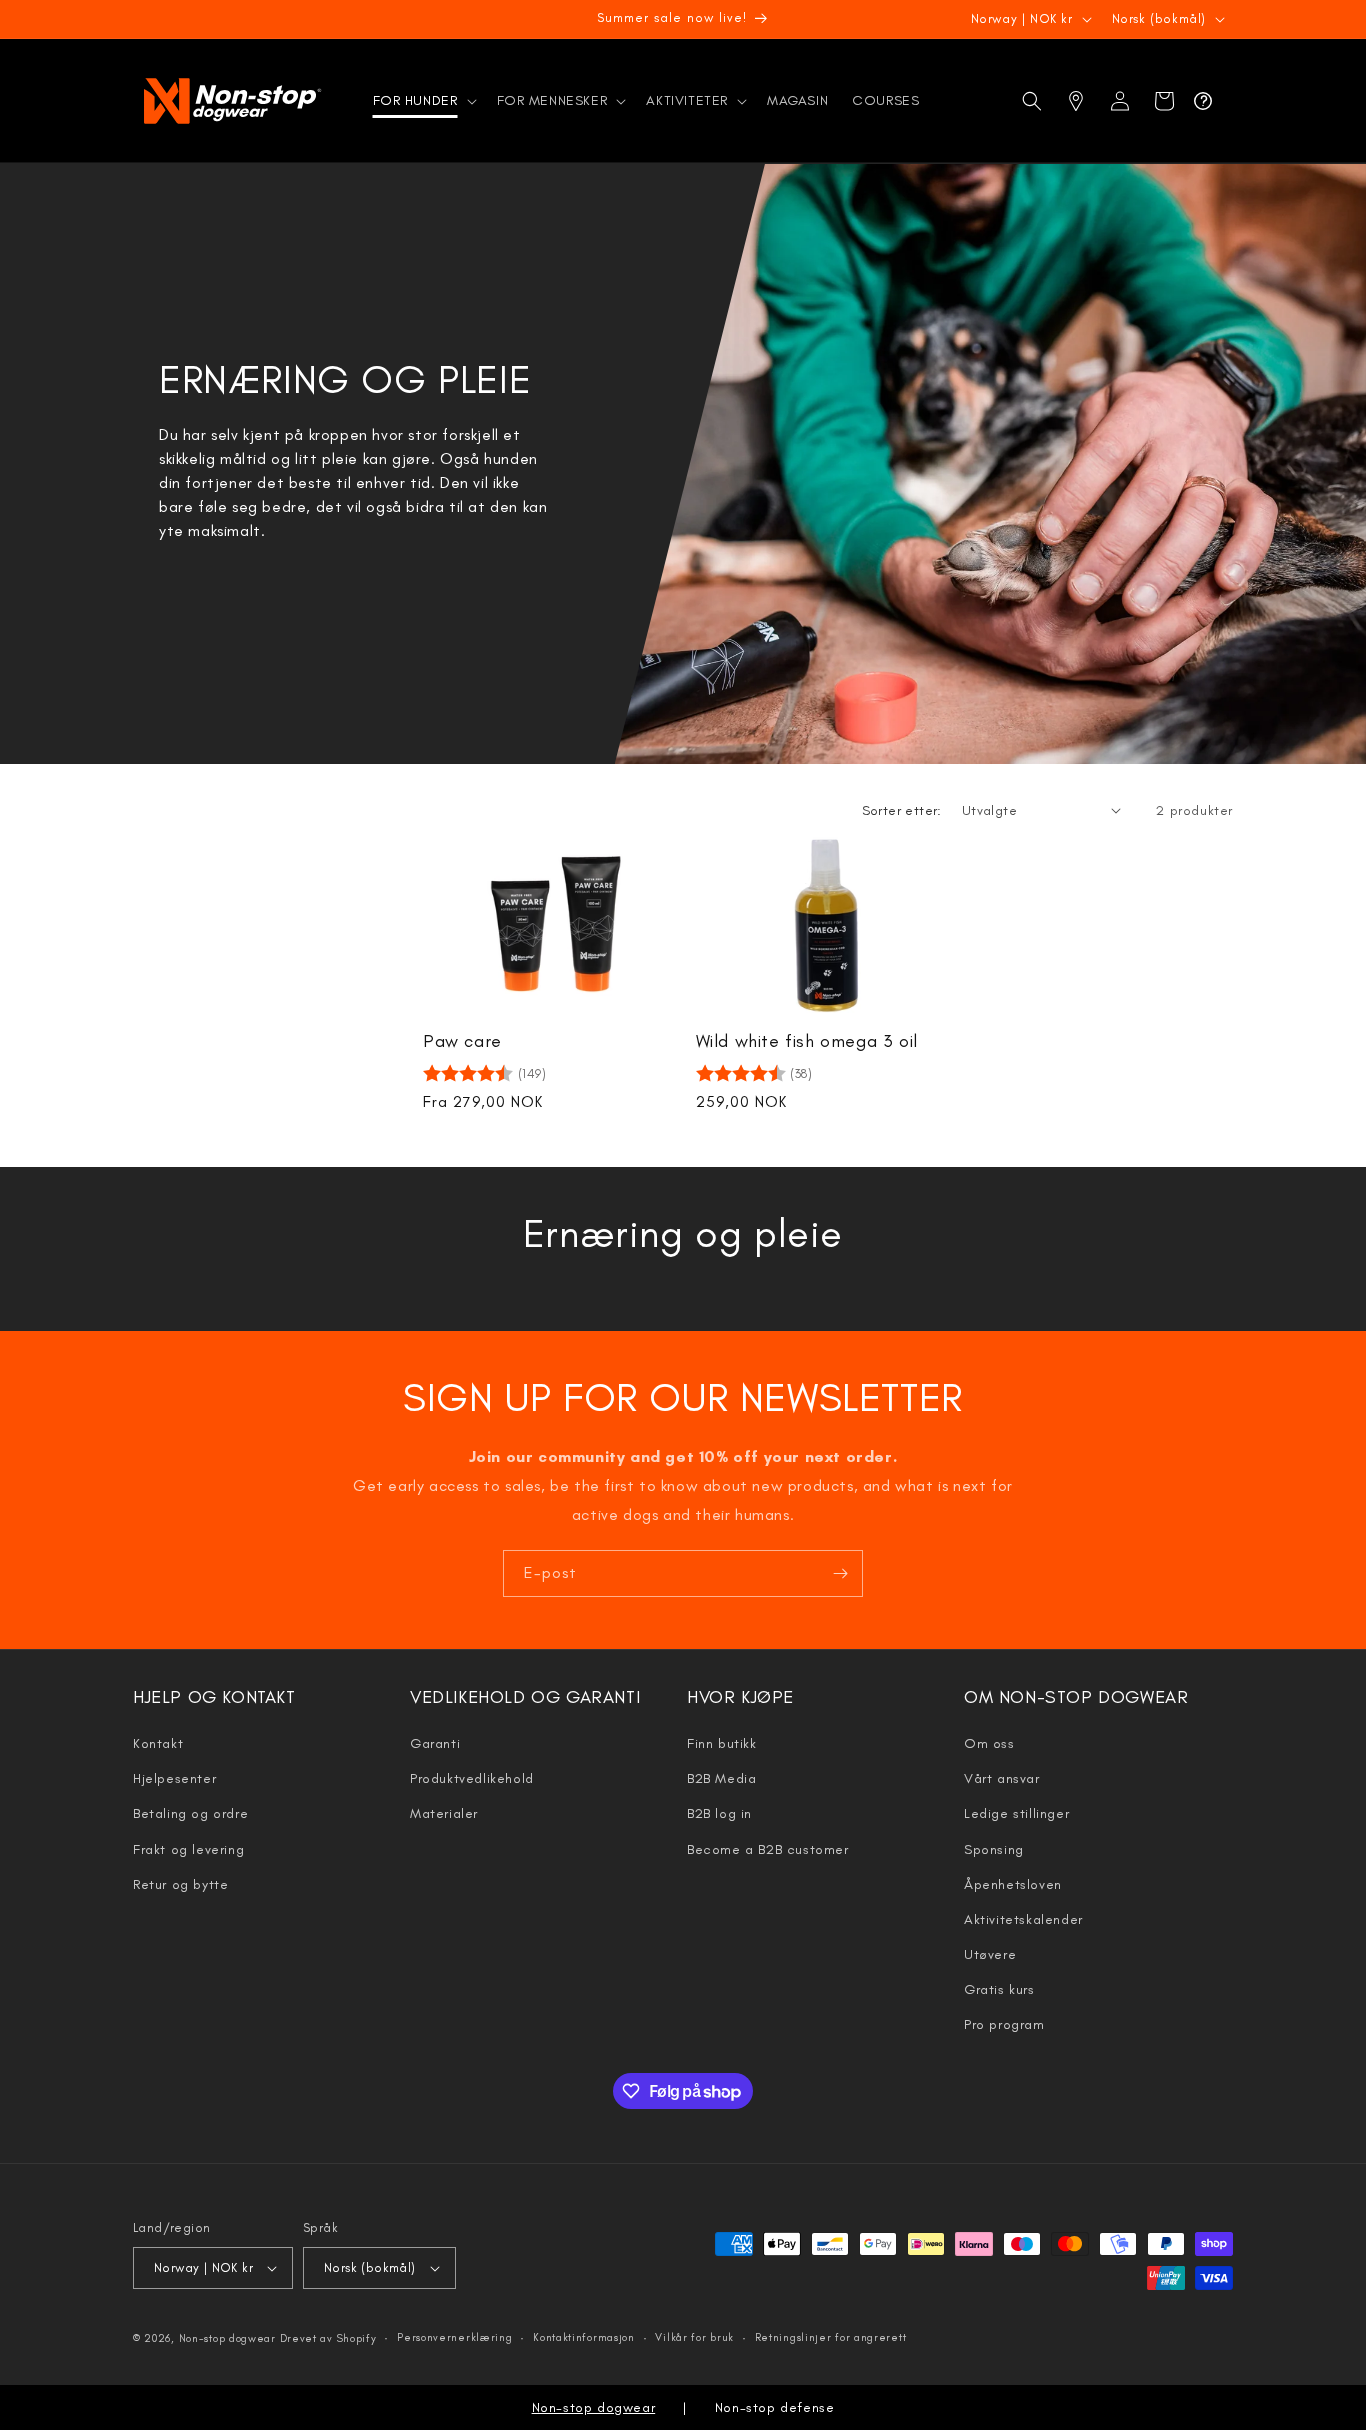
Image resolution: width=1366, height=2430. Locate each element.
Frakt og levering (188, 1849)
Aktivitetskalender (1023, 1919)
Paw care (462, 1041)
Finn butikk (722, 1743)
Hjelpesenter (174, 1778)
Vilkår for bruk (694, 2337)
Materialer (444, 1813)
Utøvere (990, 1954)
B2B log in (719, 1813)
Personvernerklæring (454, 2337)
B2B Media (721, 1778)
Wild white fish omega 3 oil (807, 1041)
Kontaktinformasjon (584, 2337)
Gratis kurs (999, 1989)
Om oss (989, 1743)
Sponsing (994, 1849)
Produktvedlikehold (472, 1778)
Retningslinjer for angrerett (831, 2337)
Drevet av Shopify (328, 2338)
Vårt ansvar (1002, 1778)
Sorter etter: (902, 810)
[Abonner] (840, 1573)
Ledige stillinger (1016, 1813)
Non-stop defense (775, 2407)
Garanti (435, 1743)
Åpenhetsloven (1013, 1884)
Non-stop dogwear (227, 2338)
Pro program (1004, 2024)
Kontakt (158, 1743)
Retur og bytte (180, 1884)
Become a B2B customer (768, 1849)
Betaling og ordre (190, 1813)
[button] (423, 101)
